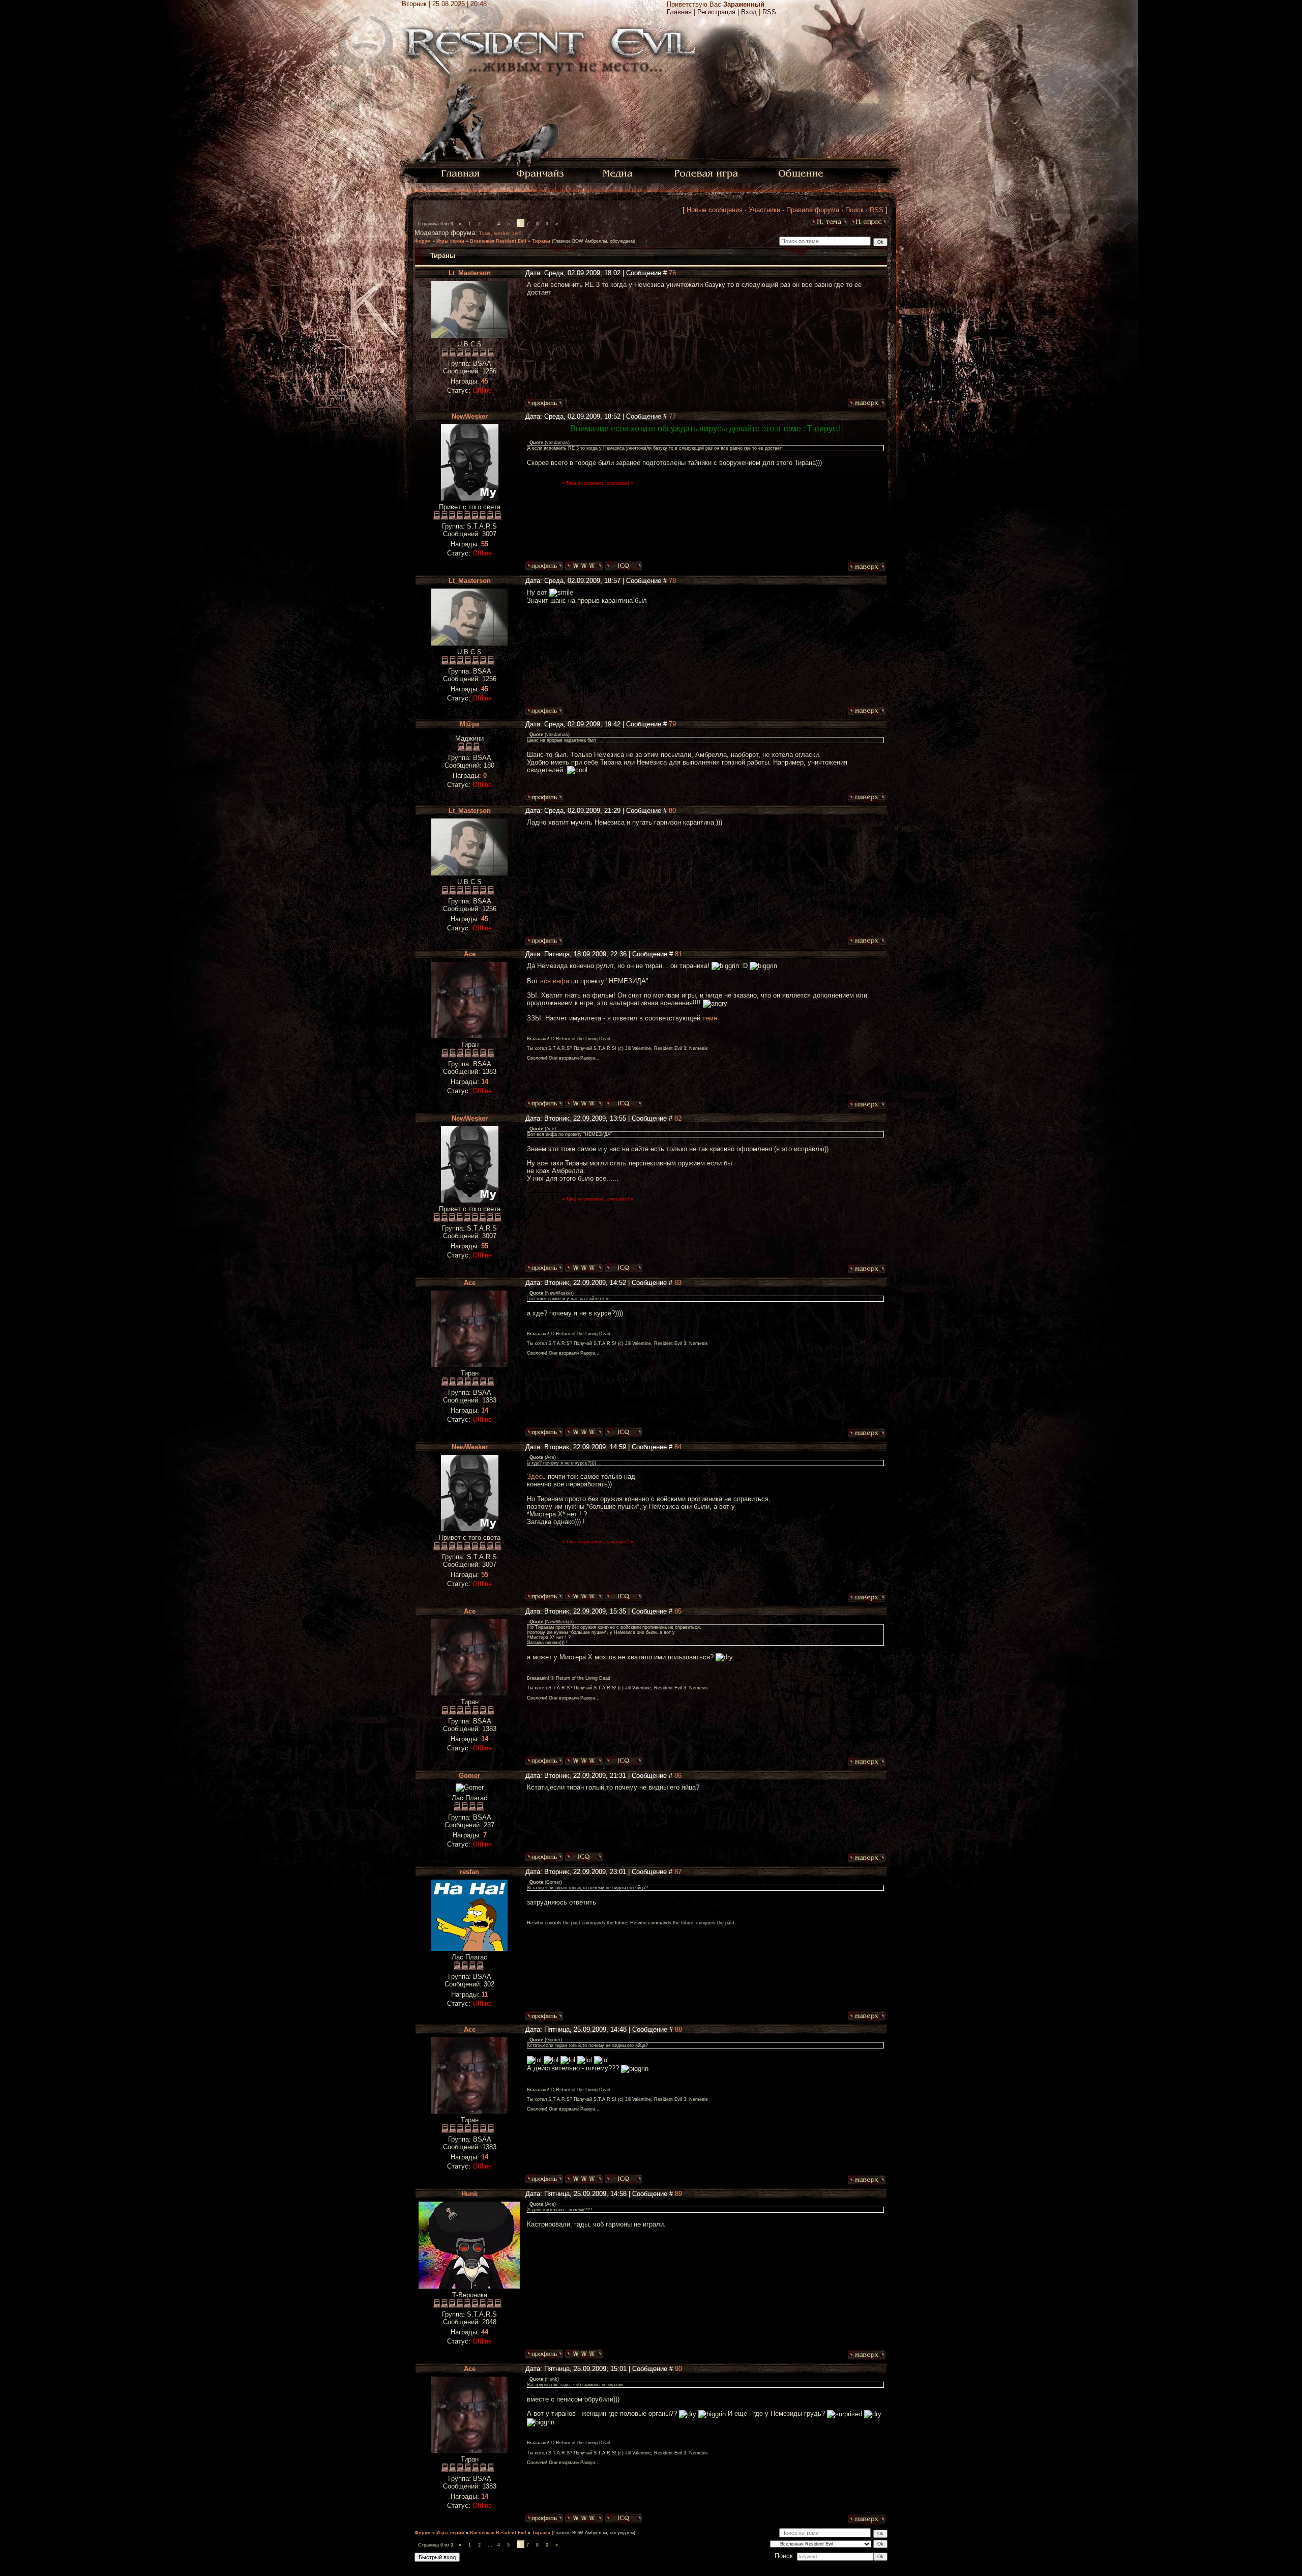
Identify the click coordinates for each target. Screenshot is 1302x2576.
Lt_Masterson (470, 273)
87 (678, 1872)
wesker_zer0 (508, 233)
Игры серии (450, 241)
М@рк (470, 724)
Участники (764, 210)
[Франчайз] (540, 173)
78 (672, 581)
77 (672, 416)
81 (678, 954)
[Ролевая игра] (708, 173)
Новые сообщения (715, 210)
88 (678, 2029)
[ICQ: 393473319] (584, 1857)
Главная (679, 12)
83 (678, 1283)
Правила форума (813, 210)
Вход (749, 12)
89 (678, 2194)
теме (710, 1018)
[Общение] (802, 173)
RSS (769, 12)
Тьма (485, 233)
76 (672, 273)
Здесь (536, 1476)
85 (678, 1611)
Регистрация (716, 12)
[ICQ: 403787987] (624, 566)
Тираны (541, 241)
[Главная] (461, 173)
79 (672, 724)
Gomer (469, 1776)
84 (678, 1447)
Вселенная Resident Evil (498, 241)
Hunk (469, 2194)
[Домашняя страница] (584, 566)
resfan (469, 1872)
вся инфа (555, 981)
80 (672, 811)
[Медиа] (619, 173)
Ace (470, 954)
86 (678, 1776)
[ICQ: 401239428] (624, 1104)
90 (678, 2369)
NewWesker (470, 416)
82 (678, 1118)
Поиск (854, 210)
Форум (423, 241)
